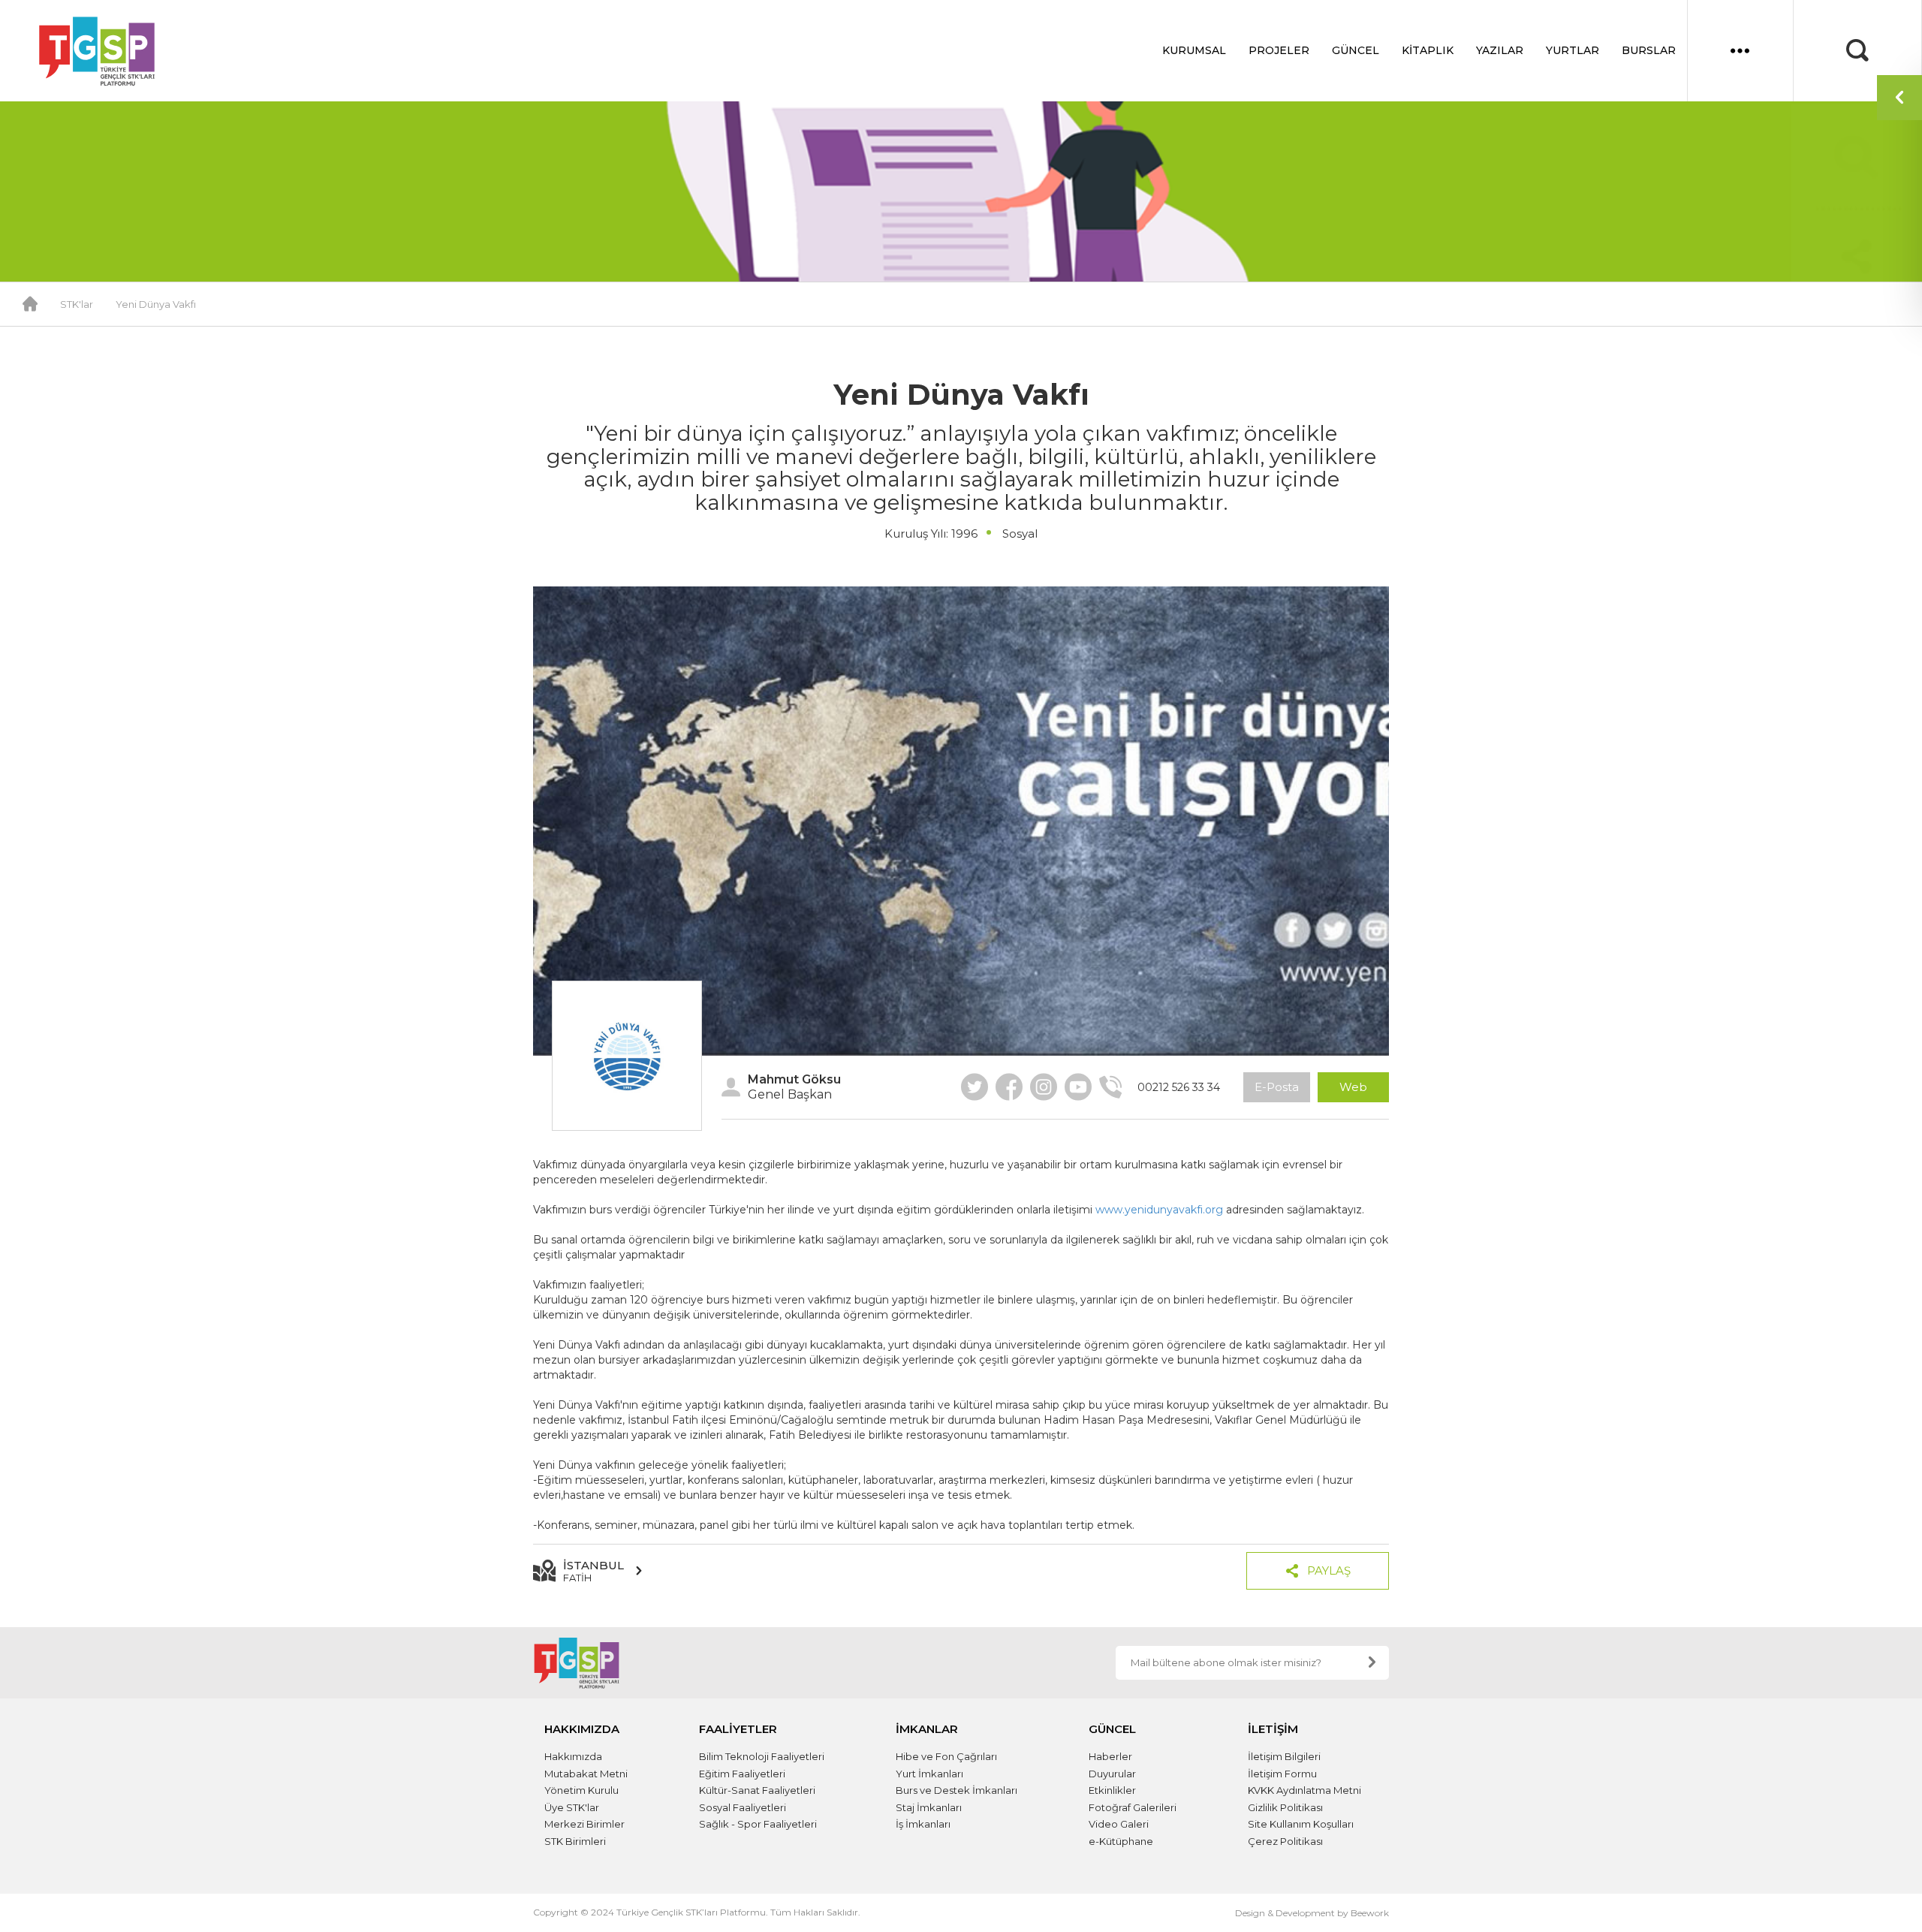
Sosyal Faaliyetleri (743, 1807)
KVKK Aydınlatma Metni (1304, 1790)
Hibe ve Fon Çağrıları (946, 1756)
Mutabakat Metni (586, 1774)
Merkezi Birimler (584, 1824)
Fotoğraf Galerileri (1133, 1807)
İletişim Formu (1282, 1774)
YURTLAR (1573, 50)
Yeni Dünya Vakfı (156, 304)
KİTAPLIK (1428, 50)
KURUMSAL (1194, 50)
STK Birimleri (575, 1841)
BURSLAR (1649, 50)
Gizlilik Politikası (1285, 1807)
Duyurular (1112, 1774)
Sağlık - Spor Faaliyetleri (758, 1824)
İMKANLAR (927, 1729)
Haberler (1110, 1756)
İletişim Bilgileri (1284, 1756)
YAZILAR (1500, 50)
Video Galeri (1119, 1824)
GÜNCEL (1356, 50)
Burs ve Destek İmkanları (956, 1790)
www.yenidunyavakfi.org (1159, 1210)
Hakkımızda (573, 1756)
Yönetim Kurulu (581, 1790)
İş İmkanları (923, 1824)
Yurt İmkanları (929, 1774)
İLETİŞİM (1273, 1729)
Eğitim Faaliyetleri (742, 1774)
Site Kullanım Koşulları (1301, 1824)
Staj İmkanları (929, 1807)
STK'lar (77, 304)
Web (1353, 1087)
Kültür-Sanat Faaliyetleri (757, 1790)
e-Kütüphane (1121, 1841)
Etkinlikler (1112, 1790)
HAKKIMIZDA (582, 1729)
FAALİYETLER (738, 1729)
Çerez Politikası (1285, 1841)
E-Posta (1277, 1087)
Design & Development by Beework (1312, 1913)
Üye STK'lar (572, 1807)
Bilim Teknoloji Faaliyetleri (762, 1756)
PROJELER (1279, 50)
